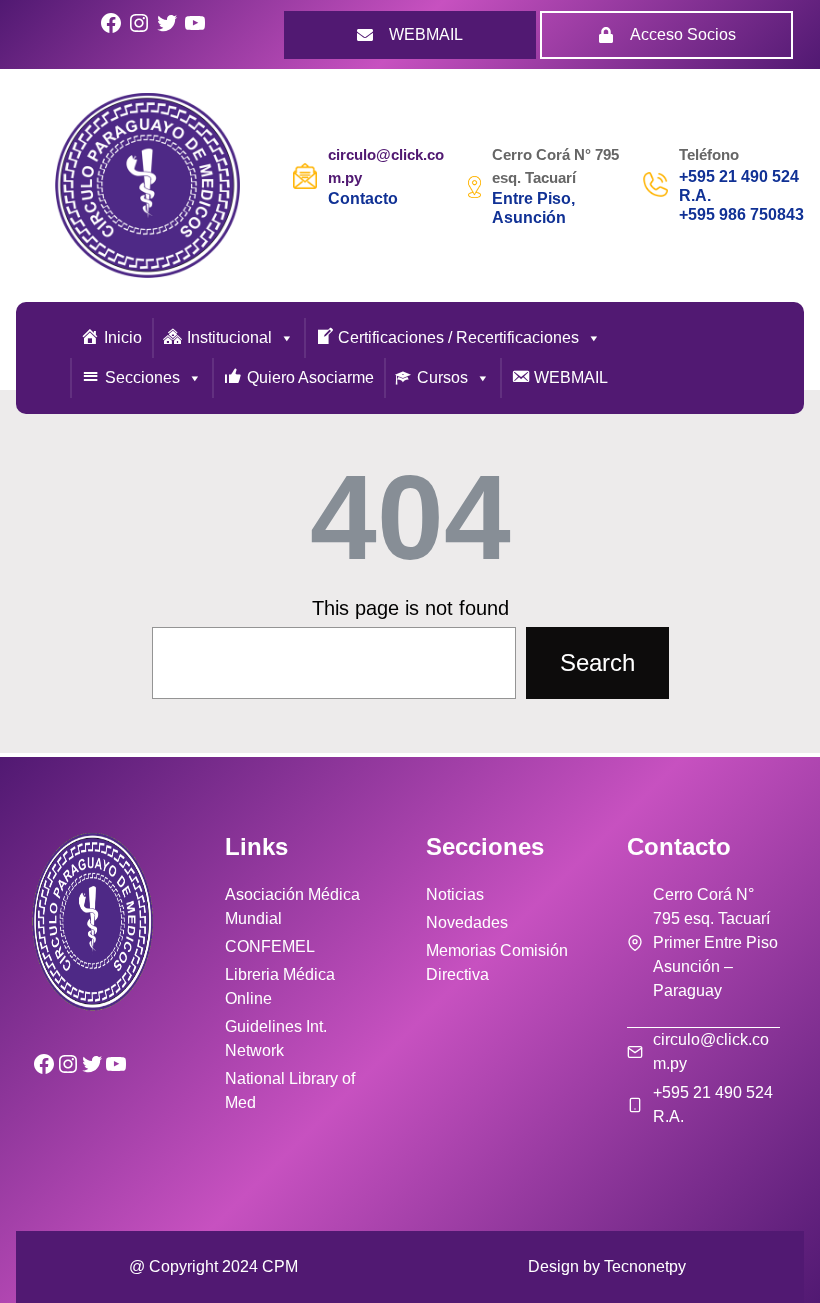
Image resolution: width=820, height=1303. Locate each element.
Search (597, 662)
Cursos (442, 377)
